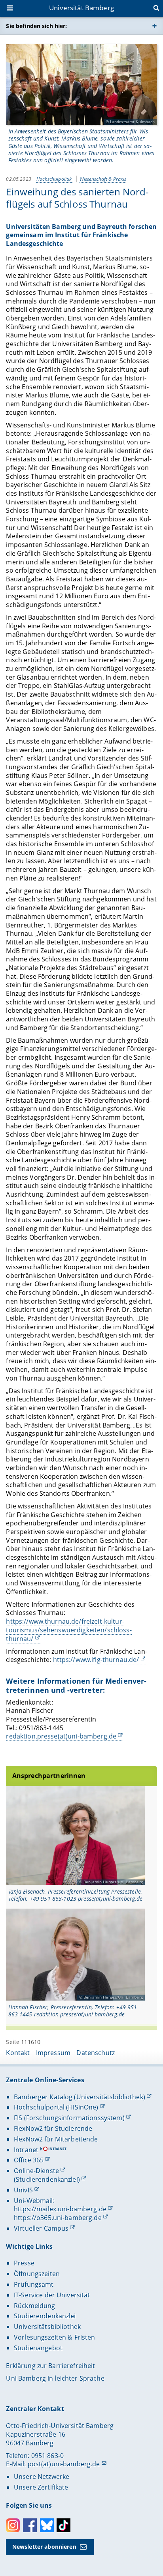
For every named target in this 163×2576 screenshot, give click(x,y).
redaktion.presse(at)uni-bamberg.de (61, 1736)
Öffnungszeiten (37, 2274)
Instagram (13, 2525)
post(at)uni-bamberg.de (64, 2464)
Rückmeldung (35, 2306)
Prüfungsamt (34, 2284)
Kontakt (18, 2053)
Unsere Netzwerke (42, 2477)
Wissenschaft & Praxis (103, 179)
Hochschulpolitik (55, 179)
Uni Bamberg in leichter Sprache (55, 2378)
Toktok (63, 2525)
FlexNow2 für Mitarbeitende (56, 2139)
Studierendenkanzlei (45, 2316)
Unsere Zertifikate (41, 2487)
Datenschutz (96, 2053)
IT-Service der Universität (52, 2295)
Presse (24, 2263)
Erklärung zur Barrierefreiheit (50, 2366)
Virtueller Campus (41, 2228)
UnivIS (23, 2190)
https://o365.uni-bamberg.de (58, 2218)
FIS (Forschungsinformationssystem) (69, 2118)
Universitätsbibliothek (47, 2327)
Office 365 (29, 2160)
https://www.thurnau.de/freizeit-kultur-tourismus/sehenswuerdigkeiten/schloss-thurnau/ (69, 1630)
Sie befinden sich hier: (36, 26)
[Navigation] (11, 9)
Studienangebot (38, 2348)
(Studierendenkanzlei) (47, 2179)
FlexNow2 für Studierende (53, 2128)
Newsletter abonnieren (44, 2547)
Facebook (30, 2525)
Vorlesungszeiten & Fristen (55, 2337)
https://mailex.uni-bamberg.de (60, 2209)
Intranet (26, 2150)
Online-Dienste (36, 2171)
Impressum (53, 2053)
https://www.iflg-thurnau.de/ (96, 1660)
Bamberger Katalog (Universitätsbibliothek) (80, 2097)
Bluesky (47, 2525)
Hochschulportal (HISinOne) (56, 2107)
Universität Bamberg (81, 8)
